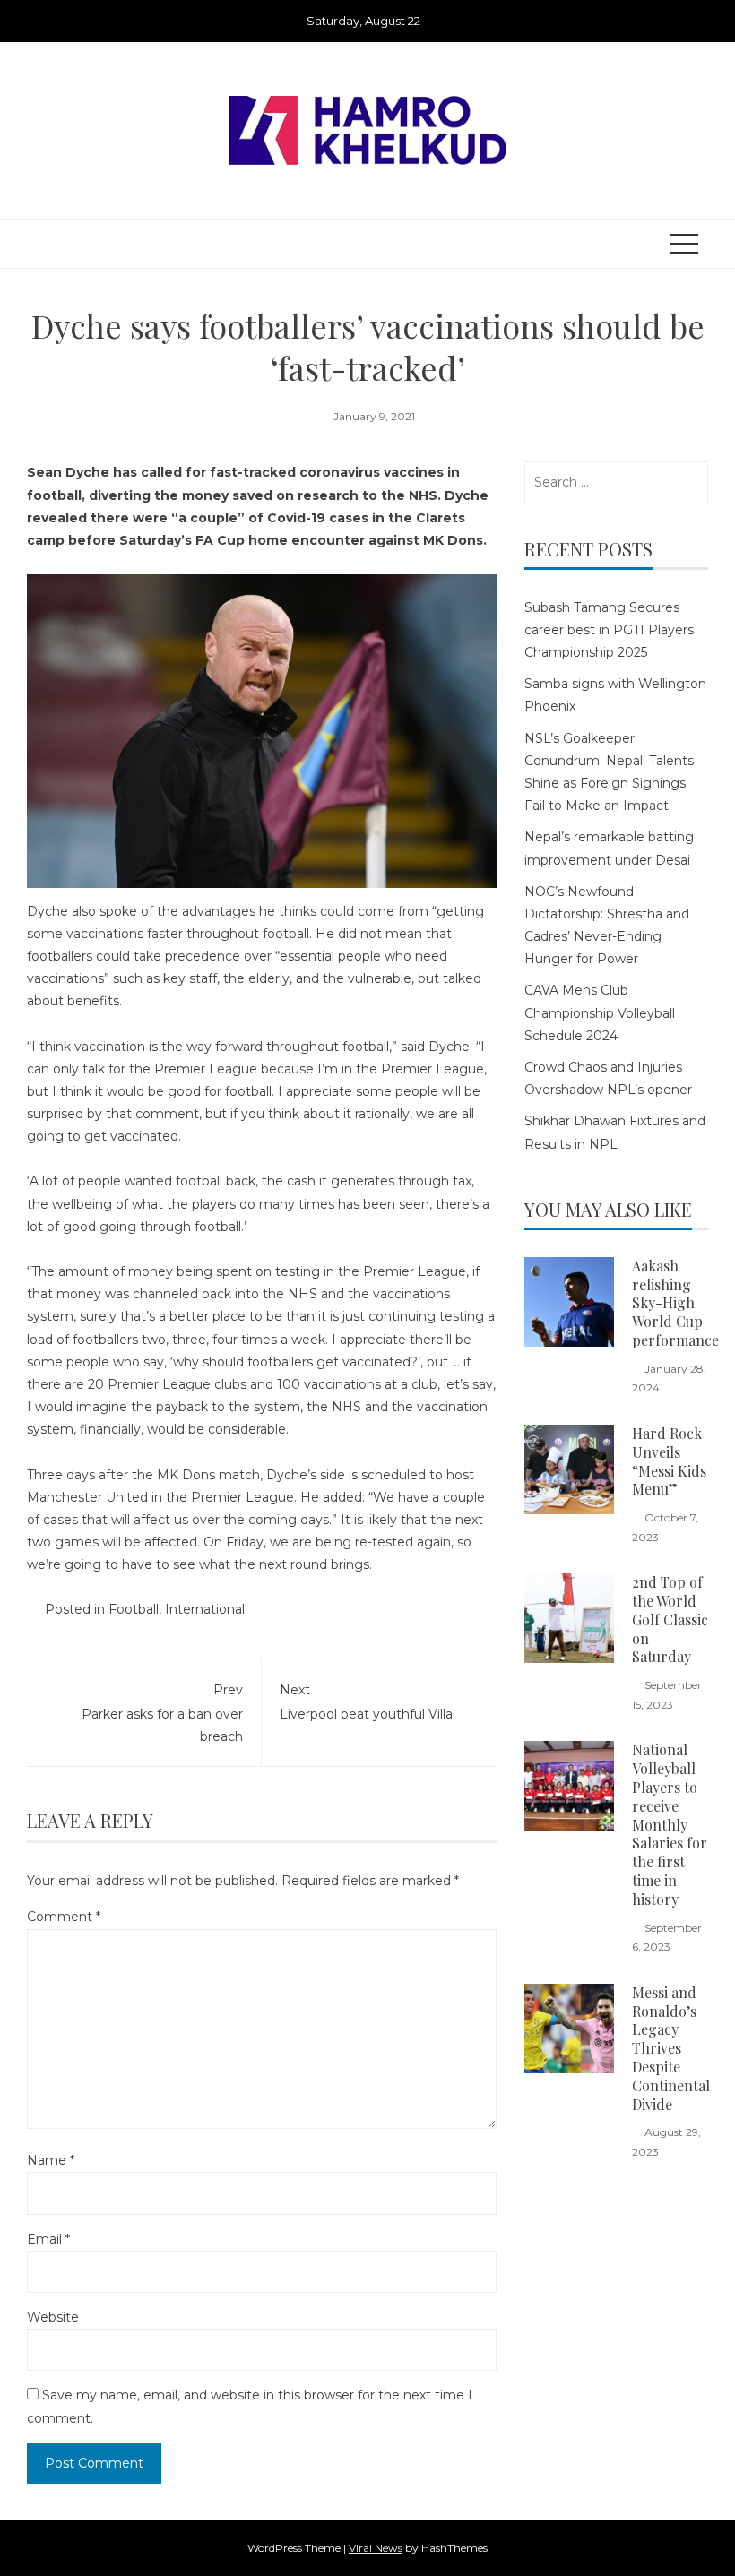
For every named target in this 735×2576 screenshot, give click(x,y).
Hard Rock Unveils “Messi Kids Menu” (669, 1461)
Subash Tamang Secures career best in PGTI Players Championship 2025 (609, 630)
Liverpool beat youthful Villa (366, 1702)
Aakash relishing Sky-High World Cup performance (675, 1303)
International (205, 1609)
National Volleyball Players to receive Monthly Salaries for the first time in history (670, 1824)
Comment (64, 1917)
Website (53, 2317)
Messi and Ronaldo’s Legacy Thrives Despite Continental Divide (671, 2048)
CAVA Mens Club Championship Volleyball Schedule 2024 (600, 1012)
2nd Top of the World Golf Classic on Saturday (670, 1619)
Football (134, 1609)
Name (51, 2160)
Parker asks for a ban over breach (162, 1713)
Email (48, 2239)
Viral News (376, 2548)
